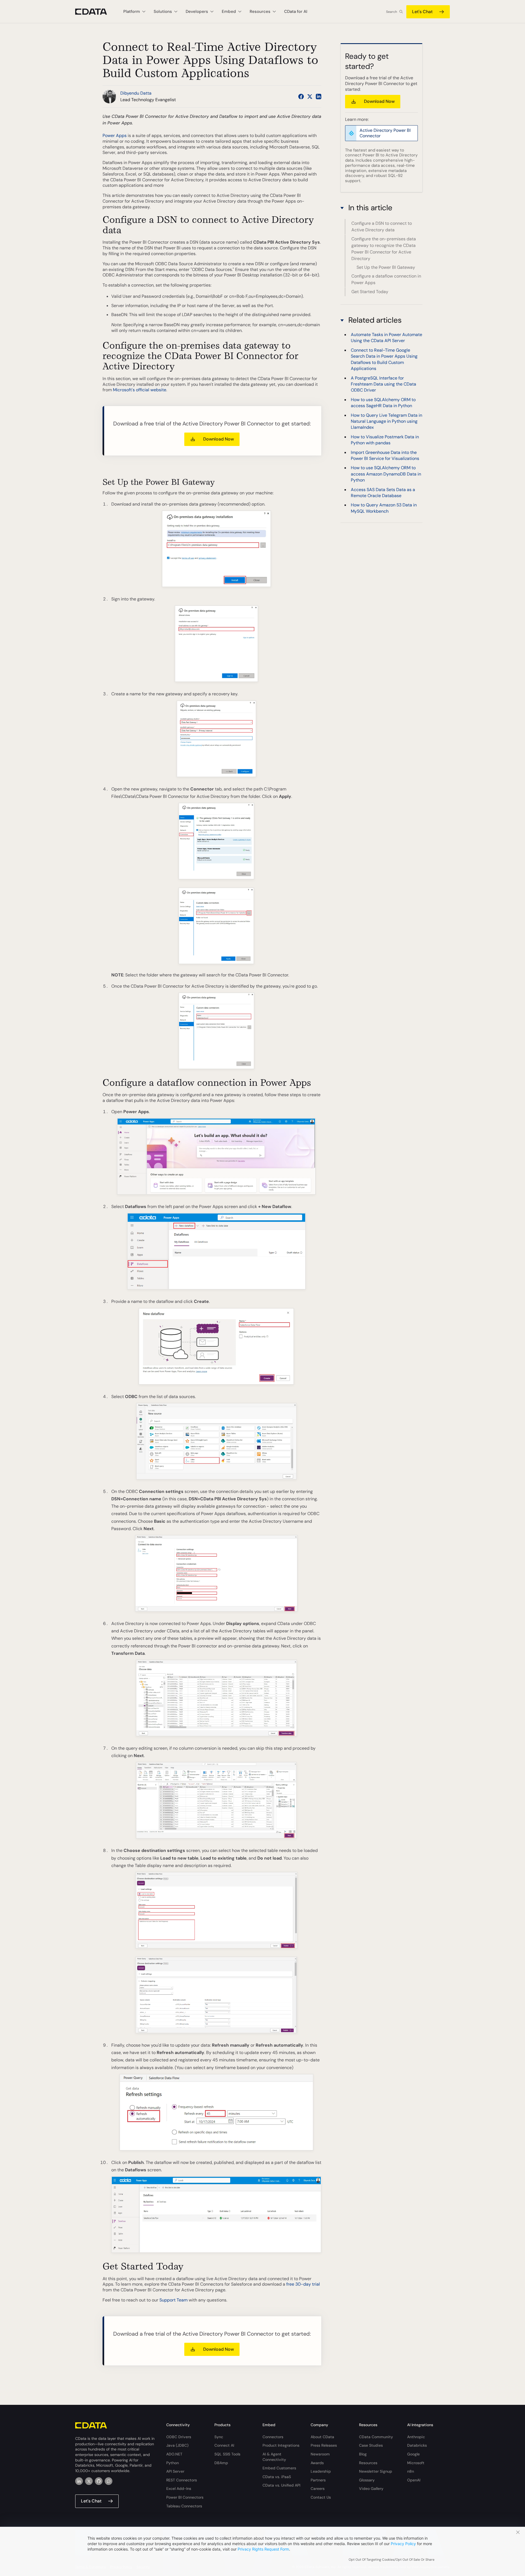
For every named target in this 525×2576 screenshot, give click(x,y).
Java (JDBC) (177, 2445)
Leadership (321, 2471)
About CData (322, 2437)
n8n (411, 2471)
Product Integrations (281, 2445)
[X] (89, 2481)
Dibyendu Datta (136, 93)
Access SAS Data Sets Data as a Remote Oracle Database (383, 492)
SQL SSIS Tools (227, 2454)
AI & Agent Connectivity (274, 2457)
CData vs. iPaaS (277, 2477)
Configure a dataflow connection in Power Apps (386, 280)
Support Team (173, 2300)
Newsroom (320, 2454)
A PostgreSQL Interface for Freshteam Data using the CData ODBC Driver (383, 384)
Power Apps (115, 135)
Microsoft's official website (140, 390)
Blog (363, 2454)
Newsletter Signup (376, 2471)
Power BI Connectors (185, 2497)
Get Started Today (370, 292)
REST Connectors (182, 2480)
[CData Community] (109, 2481)
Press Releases (324, 2445)
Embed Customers (279, 2468)
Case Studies (371, 2445)
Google (413, 2454)
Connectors (273, 2437)
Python (173, 2463)
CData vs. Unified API (281, 2485)
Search (392, 12)
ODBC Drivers (179, 2437)
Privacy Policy (403, 2544)
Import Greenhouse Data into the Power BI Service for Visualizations (385, 455)
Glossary (367, 2480)
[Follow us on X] (310, 97)
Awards (317, 2463)
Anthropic (416, 2437)
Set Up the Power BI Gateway (386, 267)
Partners (318, 2480)
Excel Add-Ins (179, 2489)
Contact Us (321, 2497)
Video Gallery (371, 2489)
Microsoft (416, 2463)
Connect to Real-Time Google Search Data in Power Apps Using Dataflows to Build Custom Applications (384, 359)
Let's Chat (422, 12)
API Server (175, 2471)
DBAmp (221, 2463)
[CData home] (95, 12)
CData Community (376, 2437)
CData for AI (296, 11)
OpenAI (414, 2480)
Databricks (417, 2445)
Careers (318, 2489)
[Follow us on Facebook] (301, 97)
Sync (219, 2437)
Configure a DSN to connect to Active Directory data (382, 227)
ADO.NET (174, 2454)
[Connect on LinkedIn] (319, 97)
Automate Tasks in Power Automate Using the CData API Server (387, 338)
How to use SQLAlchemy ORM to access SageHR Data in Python (383, 403)
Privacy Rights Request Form (263, 2549)
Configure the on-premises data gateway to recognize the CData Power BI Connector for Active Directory (384, 249)
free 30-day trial (303, 2284)
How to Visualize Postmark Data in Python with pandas (385, 440)
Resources (368, 2463)
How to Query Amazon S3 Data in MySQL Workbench (384, 508)
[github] (99, 2481)
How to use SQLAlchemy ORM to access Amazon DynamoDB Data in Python (386, 474)
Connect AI (224, 2445)
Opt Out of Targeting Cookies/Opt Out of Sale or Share (392, 2560)
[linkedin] (79, 2481)
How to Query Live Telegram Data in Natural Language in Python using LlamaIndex (387, 421)
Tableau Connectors (184, 2506)
